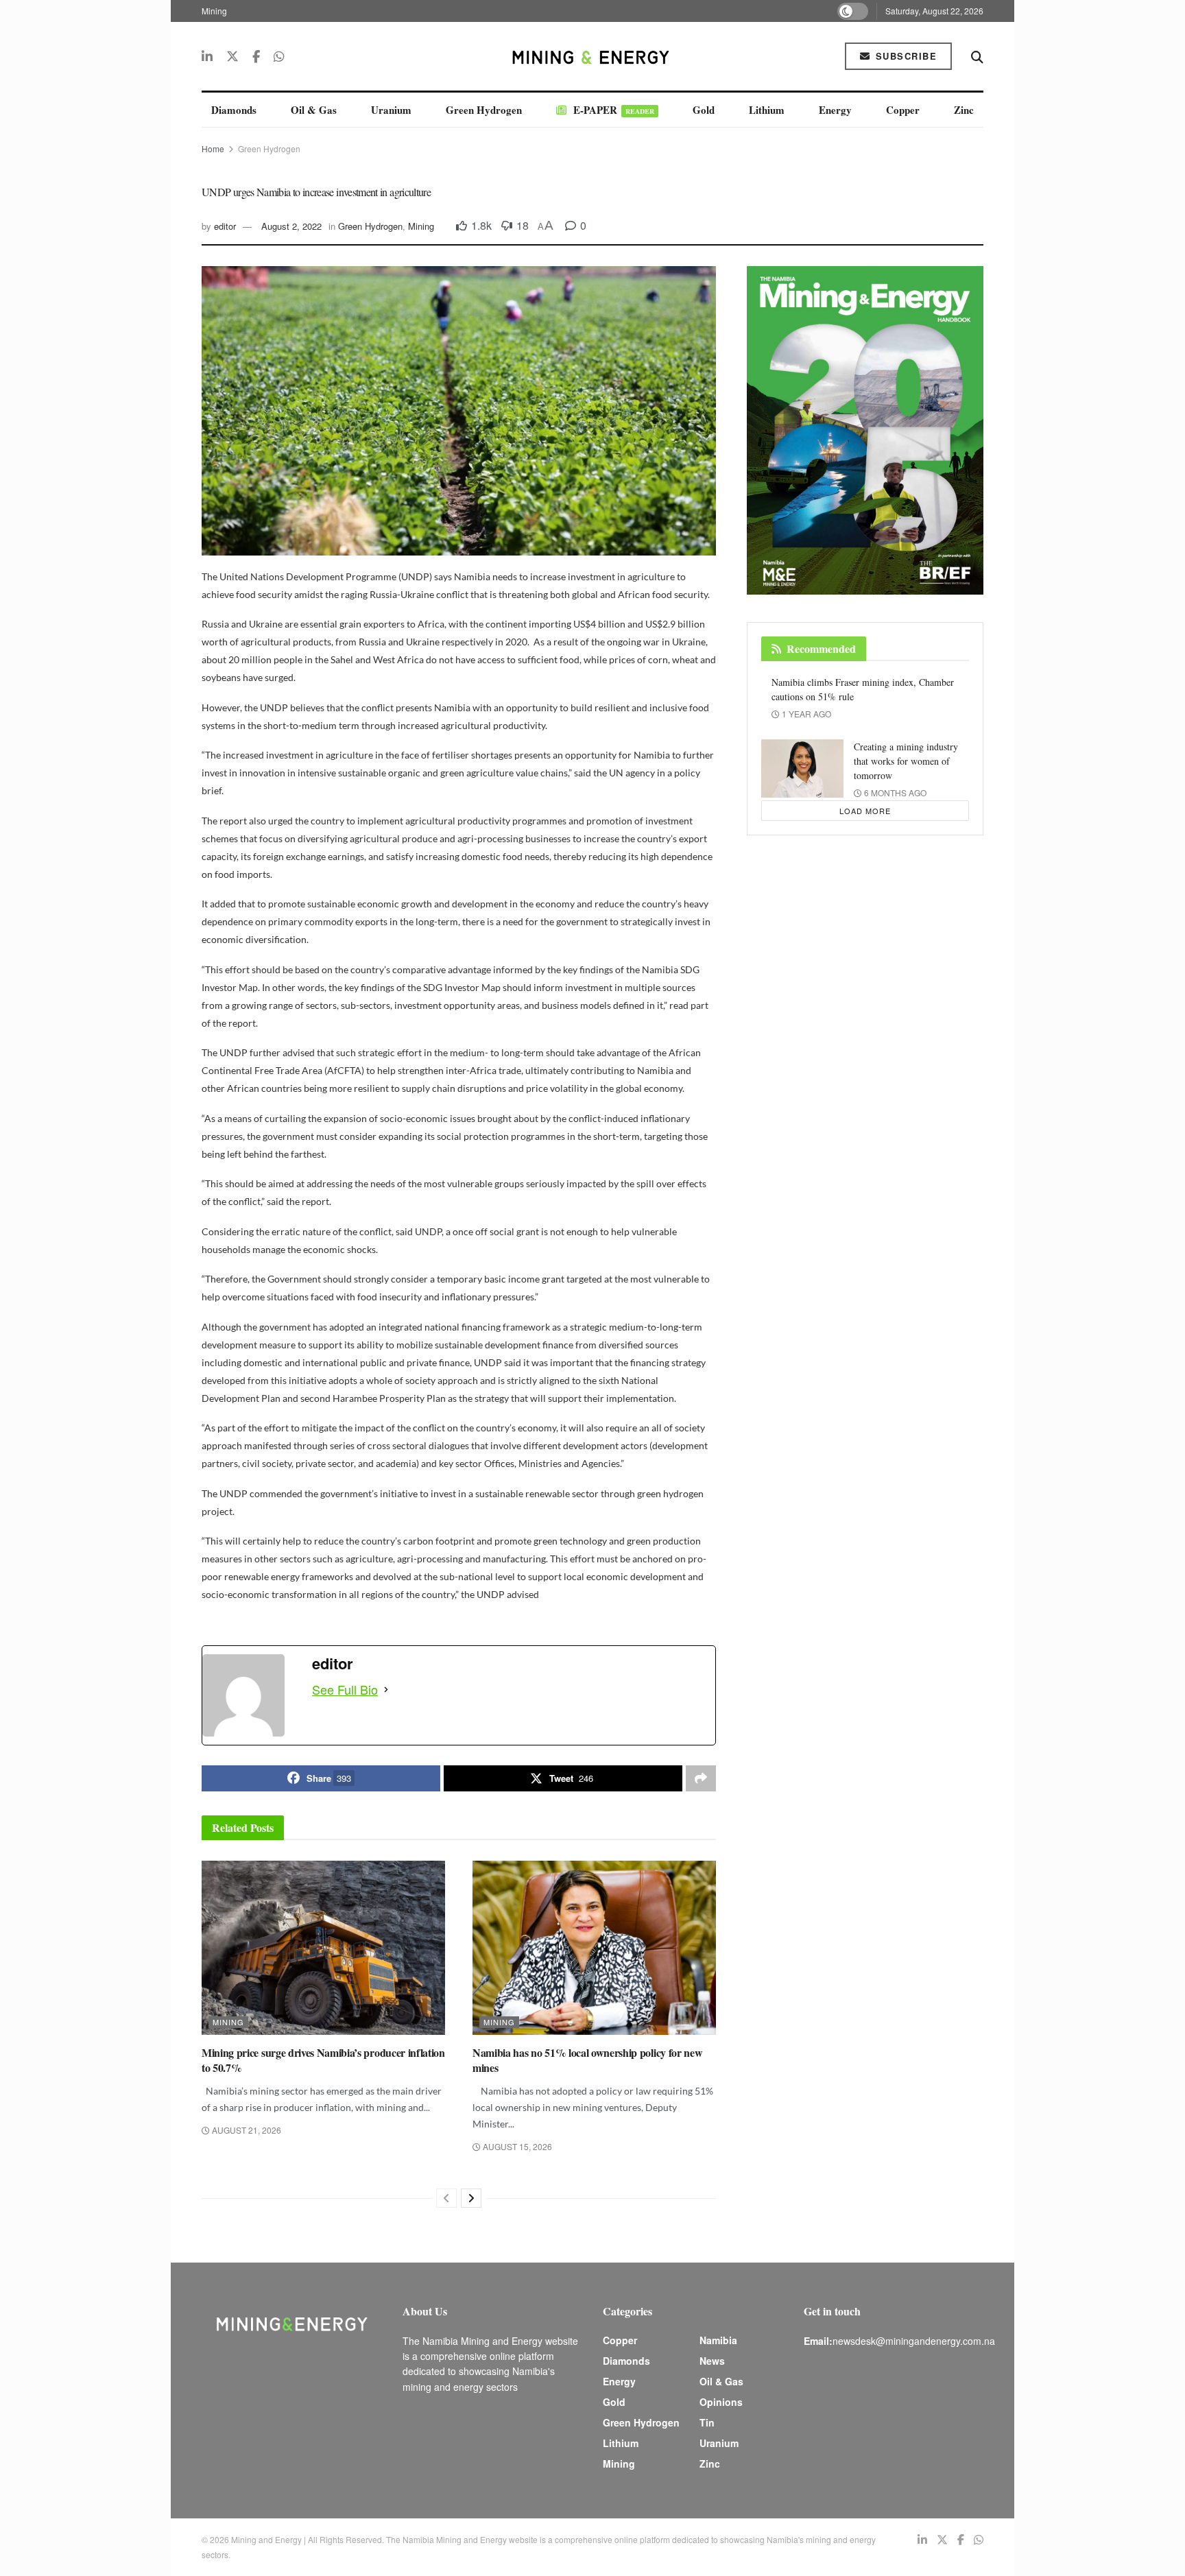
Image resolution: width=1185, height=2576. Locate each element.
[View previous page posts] (446, 2198)
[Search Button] (977, 56)
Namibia (718, 2340)
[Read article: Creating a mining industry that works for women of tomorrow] (802, 769)
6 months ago (894, 792)
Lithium (767, 110)
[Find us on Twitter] (232, 56)
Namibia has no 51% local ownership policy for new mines (587, 2060)
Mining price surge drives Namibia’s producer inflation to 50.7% (323, 2060)
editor (225, 226)
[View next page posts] (471, 2198)
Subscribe (904, 56)
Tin (707, 2422)
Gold (704, 110)
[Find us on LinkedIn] (207, 56)
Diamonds (234, 110)
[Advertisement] (1079, 261)
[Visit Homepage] (592, 56)
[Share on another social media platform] (701, 1778)
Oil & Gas (314, 110)
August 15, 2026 (516, 2146)
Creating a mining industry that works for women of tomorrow (906, 761)
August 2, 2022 (291, 226)
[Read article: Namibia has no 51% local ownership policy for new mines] (594, 1948)
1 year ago (805, 714)
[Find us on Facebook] (256, 56)
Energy (835, 110)
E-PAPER (614, 110)
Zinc (964, 110)
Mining (214, 11)
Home (213, 148)
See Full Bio (345, 1689)
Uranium (391, 110)
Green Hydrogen (484, 110)
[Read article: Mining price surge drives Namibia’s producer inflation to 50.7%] (323, 1948)
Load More (865, 811)
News (712, 2361)
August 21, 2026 (246, 2130)
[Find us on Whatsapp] (279, 56)
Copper (903, 110)
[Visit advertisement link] (865, 430)
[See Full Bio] (386, 1689)
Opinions (721, 2402)
